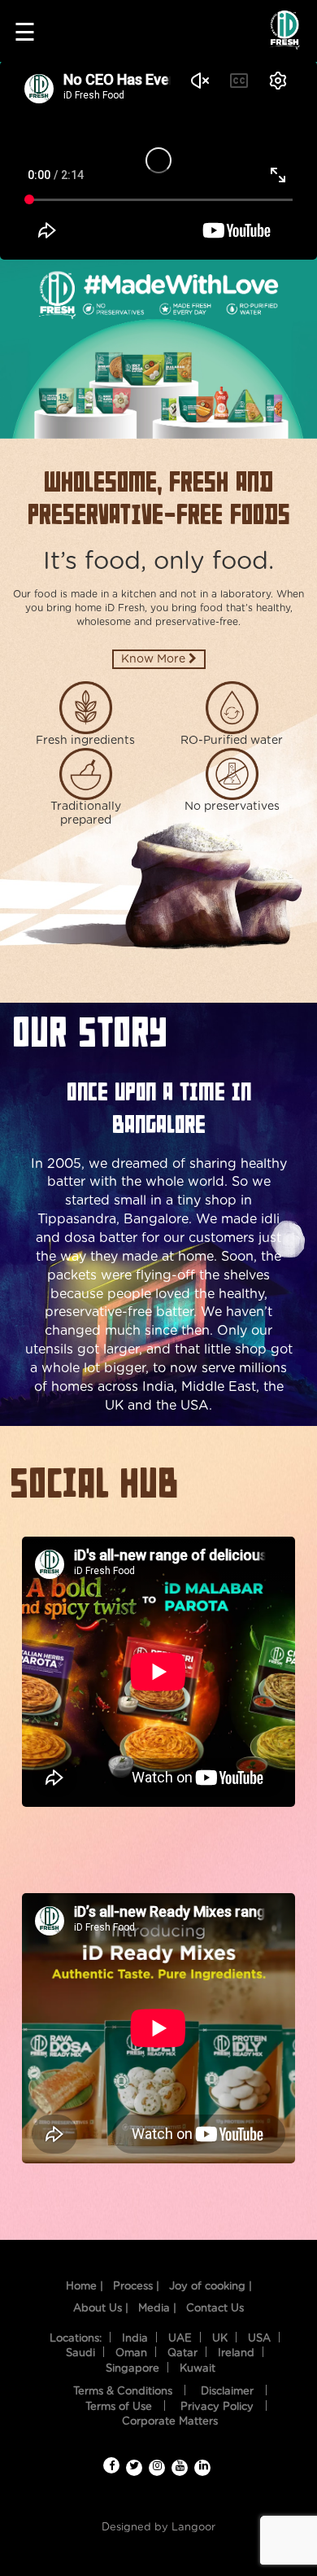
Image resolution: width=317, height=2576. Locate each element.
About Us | (101, 2309)
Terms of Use (119, 2407)
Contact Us (215, 2309)
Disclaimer (227, 2392)
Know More (155, 659)
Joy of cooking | (211, 2287)
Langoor (193, 2528)
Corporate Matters (170, 2422)
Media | (157, 2309)
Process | (136, 2287)
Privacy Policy (217, 2407)
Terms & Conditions (123, 2392)
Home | (85, 2287)
